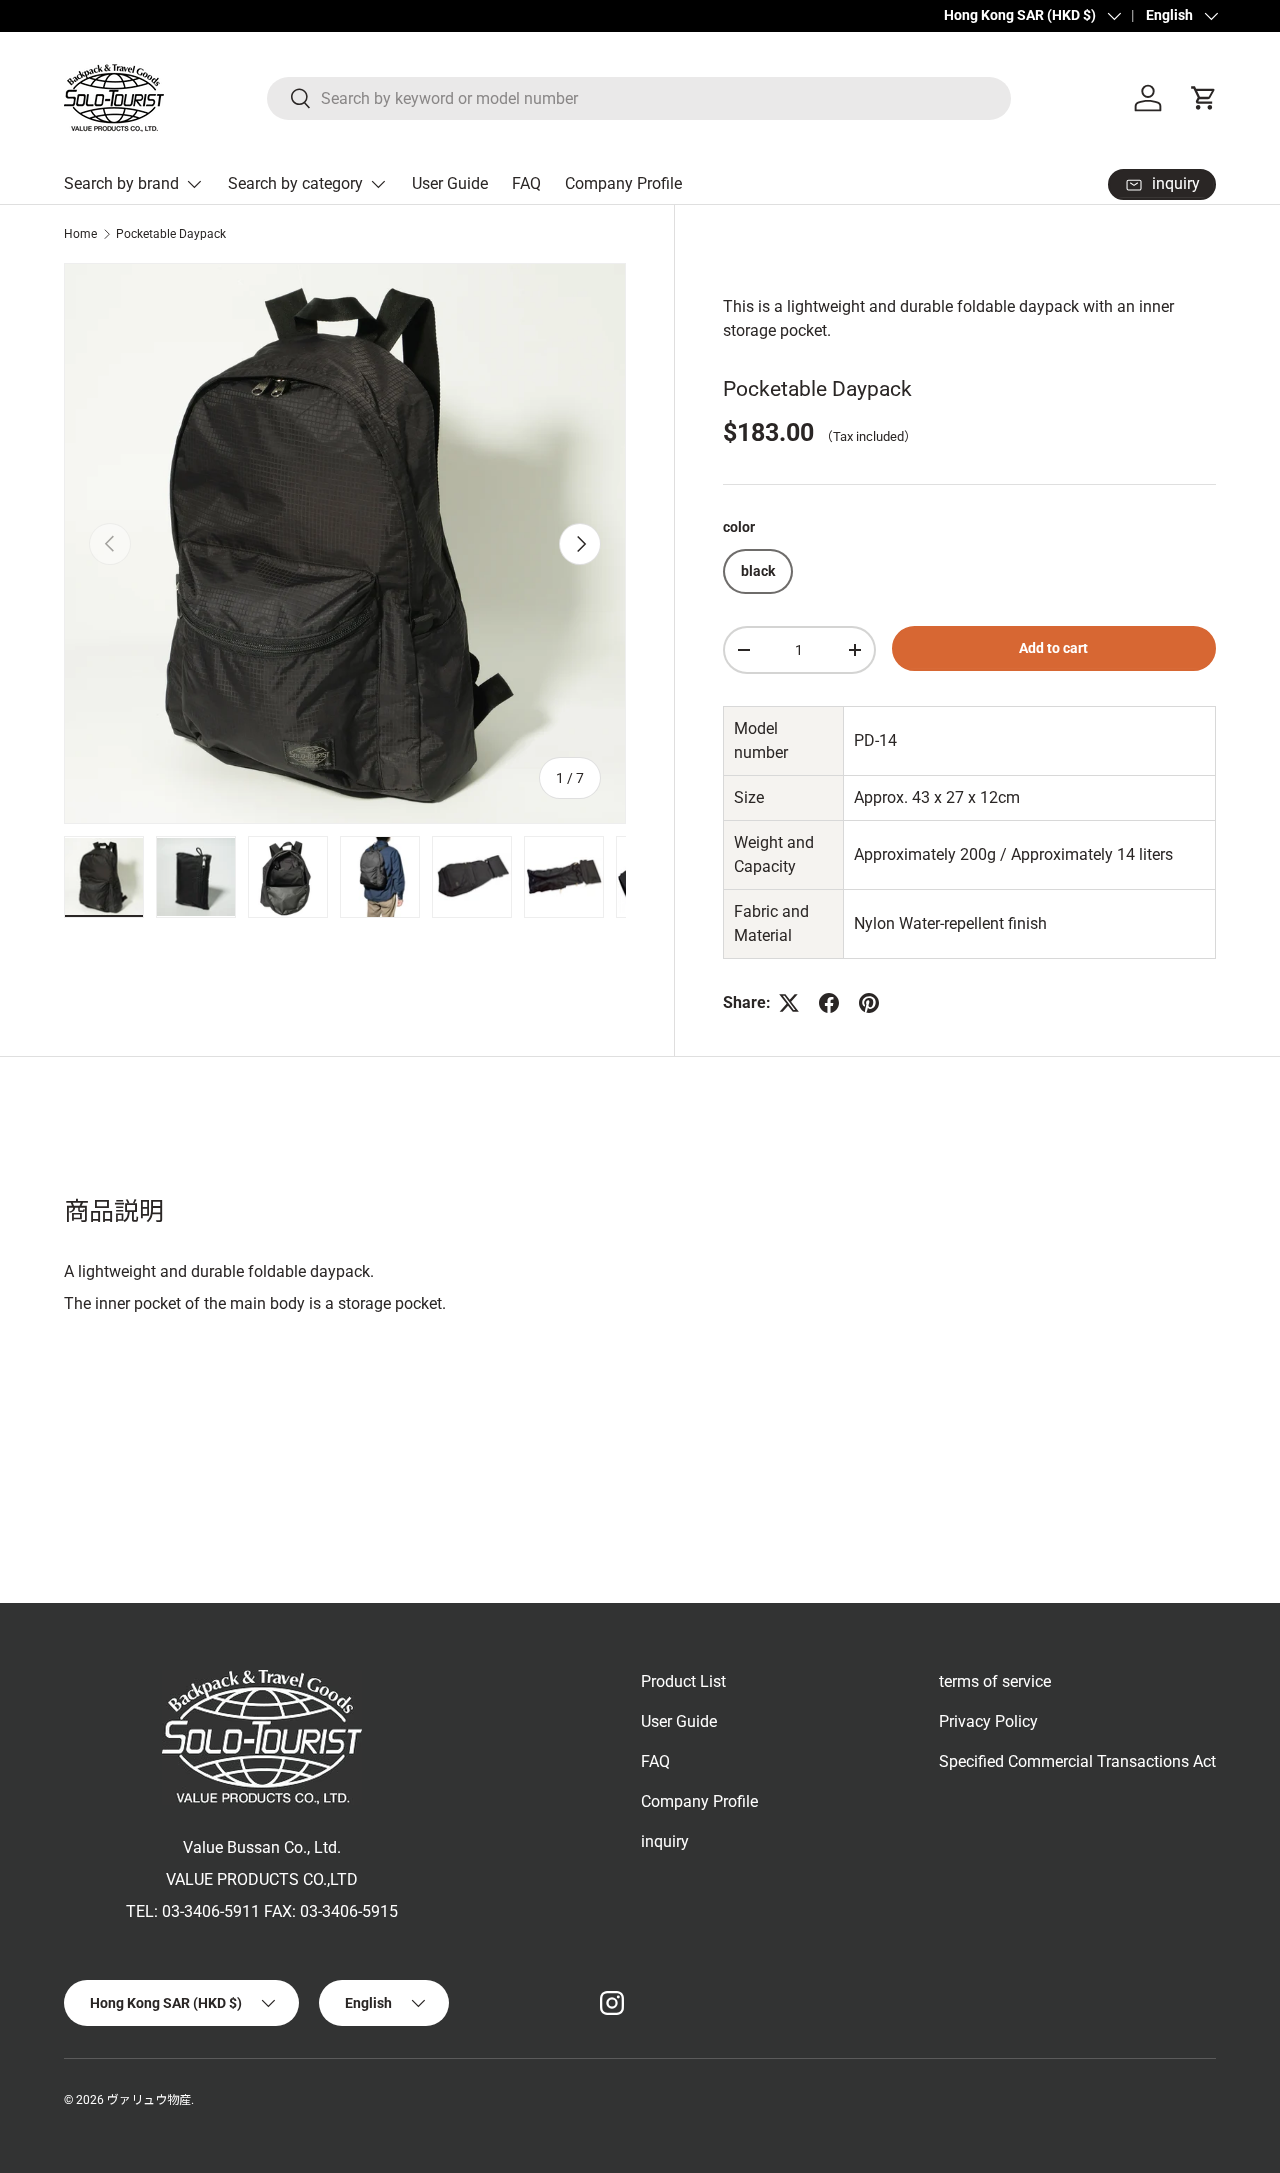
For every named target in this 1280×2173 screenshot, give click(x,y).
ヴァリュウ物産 (149, 2100)
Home (80, 234)
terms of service (995, 1681)
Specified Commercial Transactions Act (1077, 1761)
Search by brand (121, 183)
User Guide (450, 183)
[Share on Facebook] (829, 1003)
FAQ (526, 183)
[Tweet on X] (789, 1003)
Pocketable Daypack (171, 234)
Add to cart (1053, 648)
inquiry (665, 1841)
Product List (683, 1681)
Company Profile (623, 183)
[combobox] (639, 98)
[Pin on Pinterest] (869, 1003)
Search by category (295, 183)
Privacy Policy (988, 1721)
